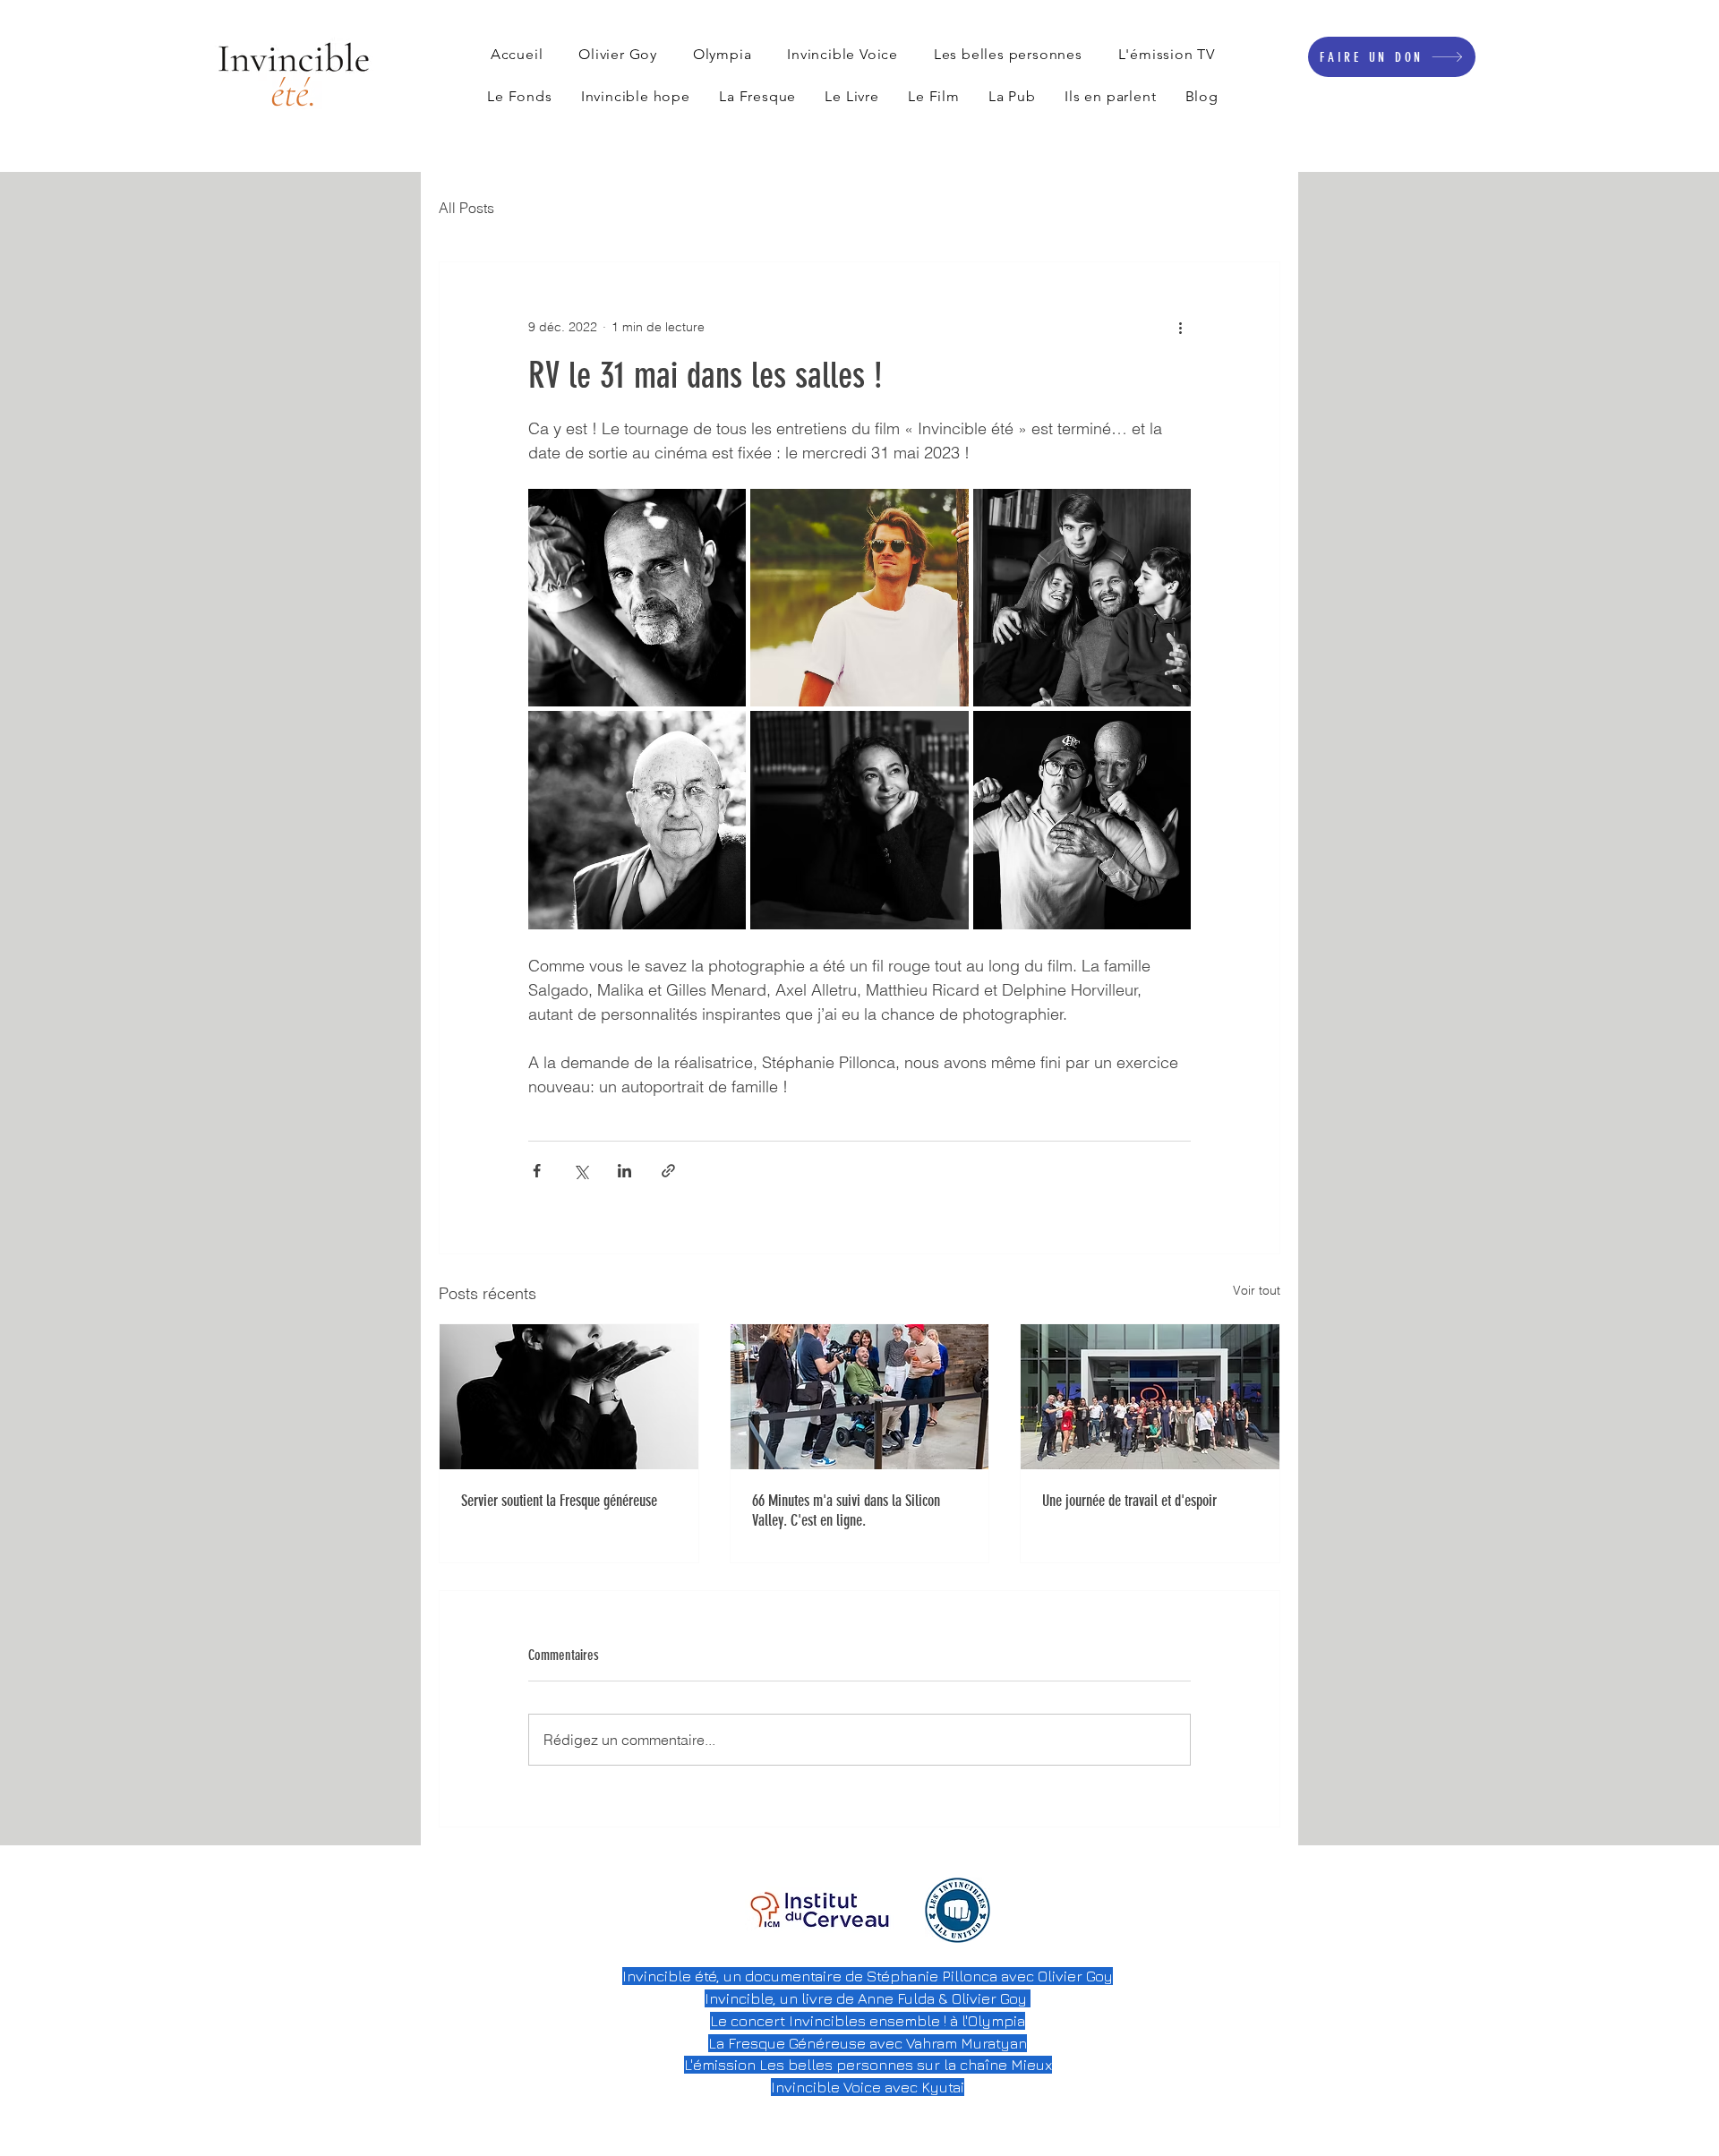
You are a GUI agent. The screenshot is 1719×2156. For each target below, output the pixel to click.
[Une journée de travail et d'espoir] (1150, 1397)
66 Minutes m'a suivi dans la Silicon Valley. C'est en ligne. (846, 1510)
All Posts (466, 208)
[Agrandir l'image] (637, 598)
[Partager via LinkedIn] (624, 1171)
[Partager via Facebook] (537, 1171)
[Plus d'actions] (1180, 327)
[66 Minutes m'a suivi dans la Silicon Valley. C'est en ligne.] (860, 1397)
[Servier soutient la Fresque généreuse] (569, 1397)
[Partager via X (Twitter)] (581, 1171)
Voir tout (1257, 1290)
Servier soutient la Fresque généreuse (559, 1501)
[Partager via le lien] (668, 1171)
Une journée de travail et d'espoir (1129, 1501)
